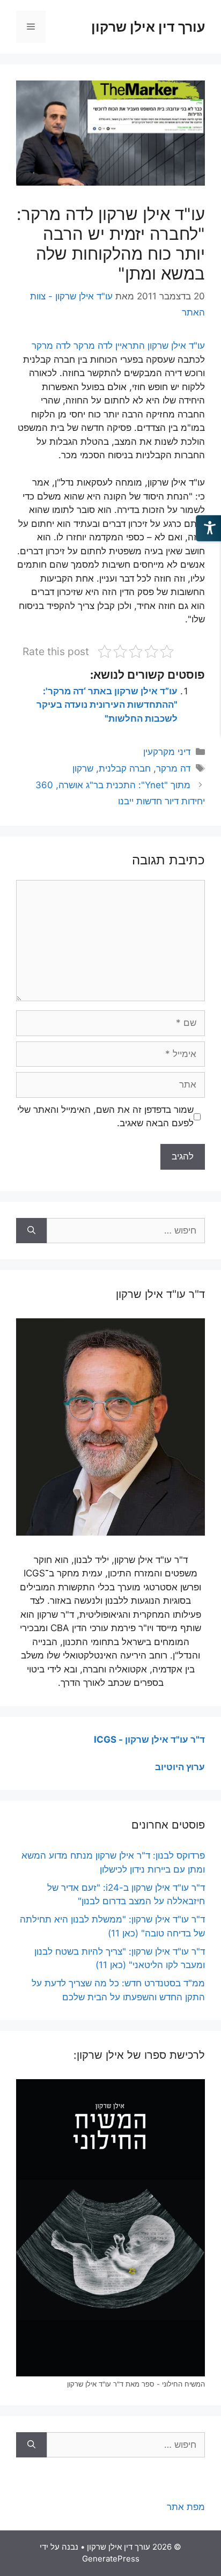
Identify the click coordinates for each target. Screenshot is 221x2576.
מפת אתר (186, 2507)
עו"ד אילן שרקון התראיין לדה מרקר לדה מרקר (118, 346)
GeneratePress (111, 2559)
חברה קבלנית (125, 768)
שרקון (83, 768)
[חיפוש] (31, 1231)
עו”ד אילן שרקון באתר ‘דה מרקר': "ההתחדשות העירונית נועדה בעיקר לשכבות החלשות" (107, 705)
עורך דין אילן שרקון (148, 27)
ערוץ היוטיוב (180, 1767)
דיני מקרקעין (167, 752)
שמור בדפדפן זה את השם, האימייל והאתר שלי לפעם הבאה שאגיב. (105, 1117)
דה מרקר (173, 768)
